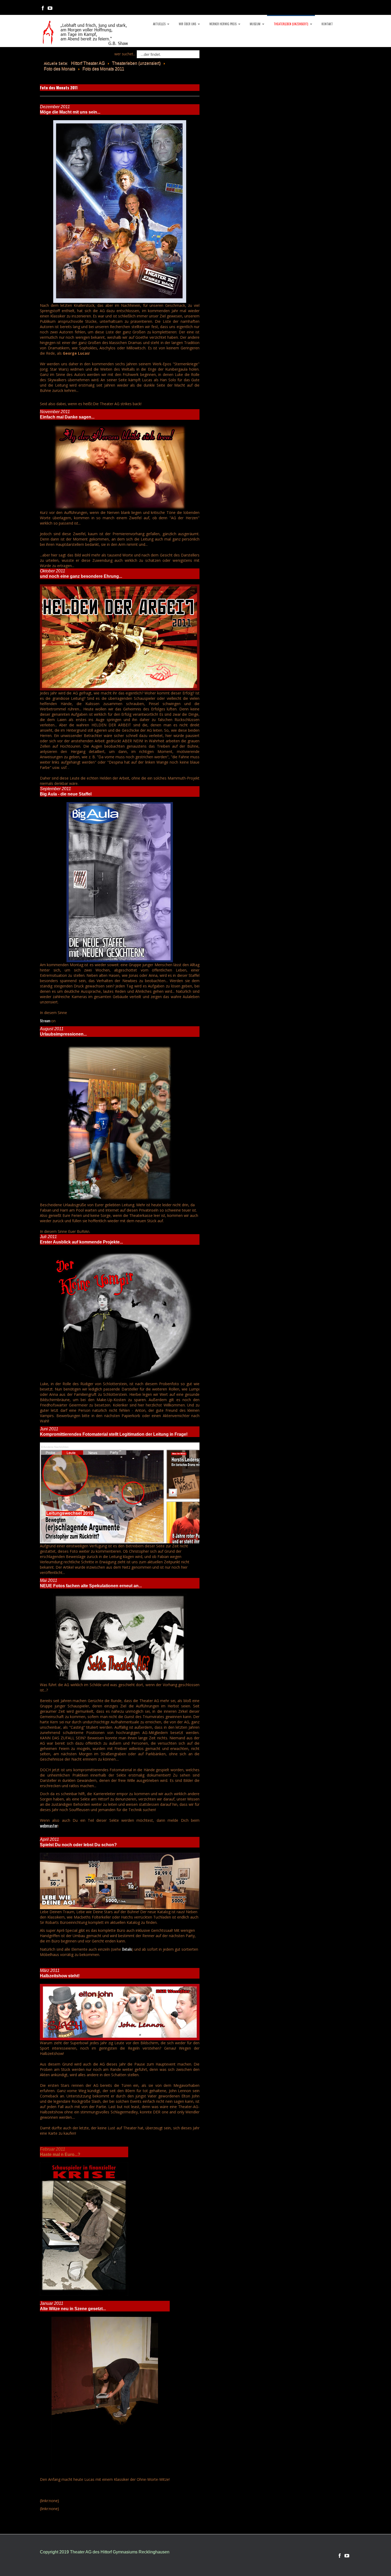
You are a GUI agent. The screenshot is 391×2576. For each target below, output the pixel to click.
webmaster (49, 1826)
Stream (45, 1021)
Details (127, 1949)
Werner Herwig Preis (223, 24)
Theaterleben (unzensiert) (291, 24)
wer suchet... (125, 54)
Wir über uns (187, 24)
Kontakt (327, 24)
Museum (255, 24)
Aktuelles (159, 24)
